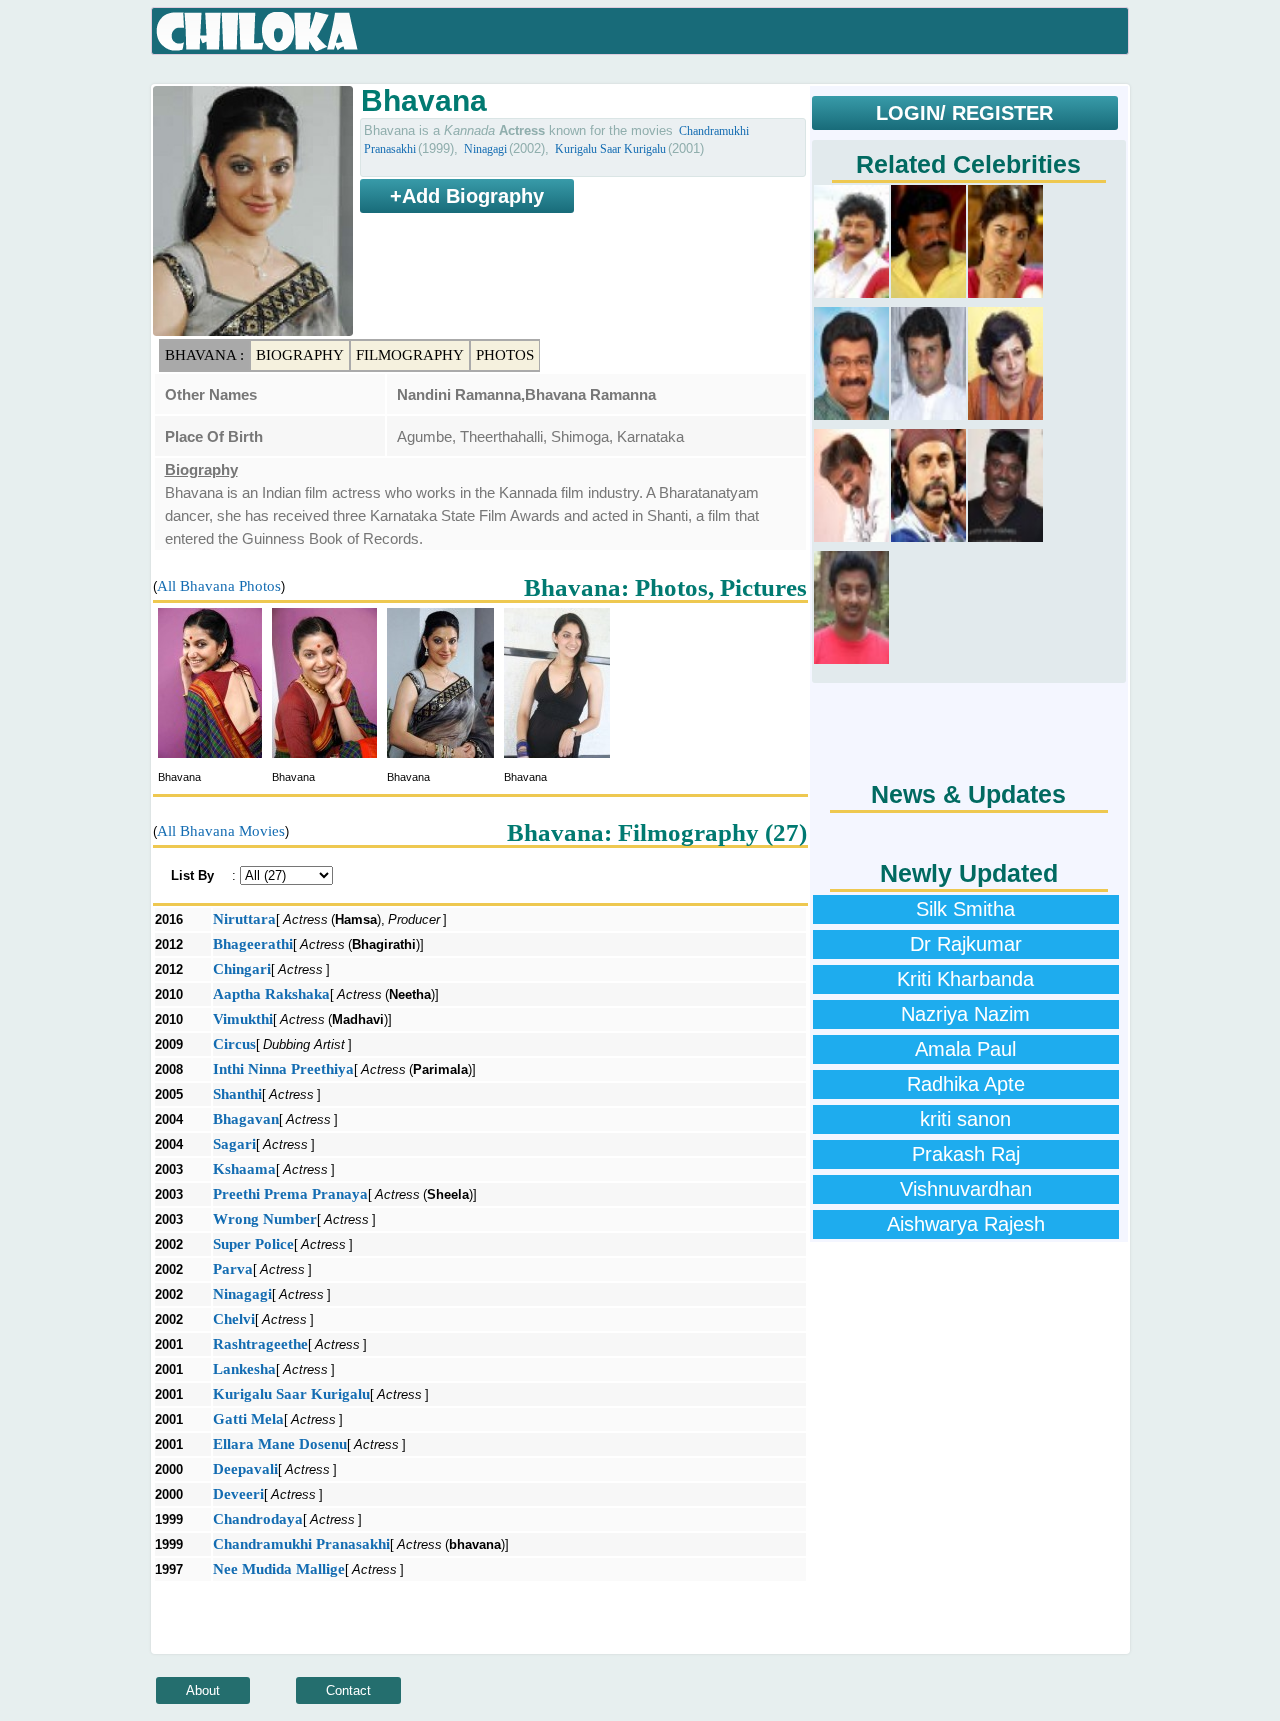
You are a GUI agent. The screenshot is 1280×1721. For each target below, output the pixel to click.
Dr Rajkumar (966, 944)
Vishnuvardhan (966, 1189)
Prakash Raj (966, 1154)
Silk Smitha (965, 909)
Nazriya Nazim (965, 1014)
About (203, 1690)
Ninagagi (485, 149)
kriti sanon (965, 1119)
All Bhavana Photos (219, 586)
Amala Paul (965, 1049)
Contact (348, 1690)
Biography (300, 355)
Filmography (410, 355)
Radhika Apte (966, 1084)
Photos (505, 355)
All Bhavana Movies (221, 831)
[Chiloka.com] (257, 32)
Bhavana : (204, 355)
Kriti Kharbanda (965, 979)
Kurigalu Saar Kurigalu (610, 149)
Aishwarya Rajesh (966, 1224)
